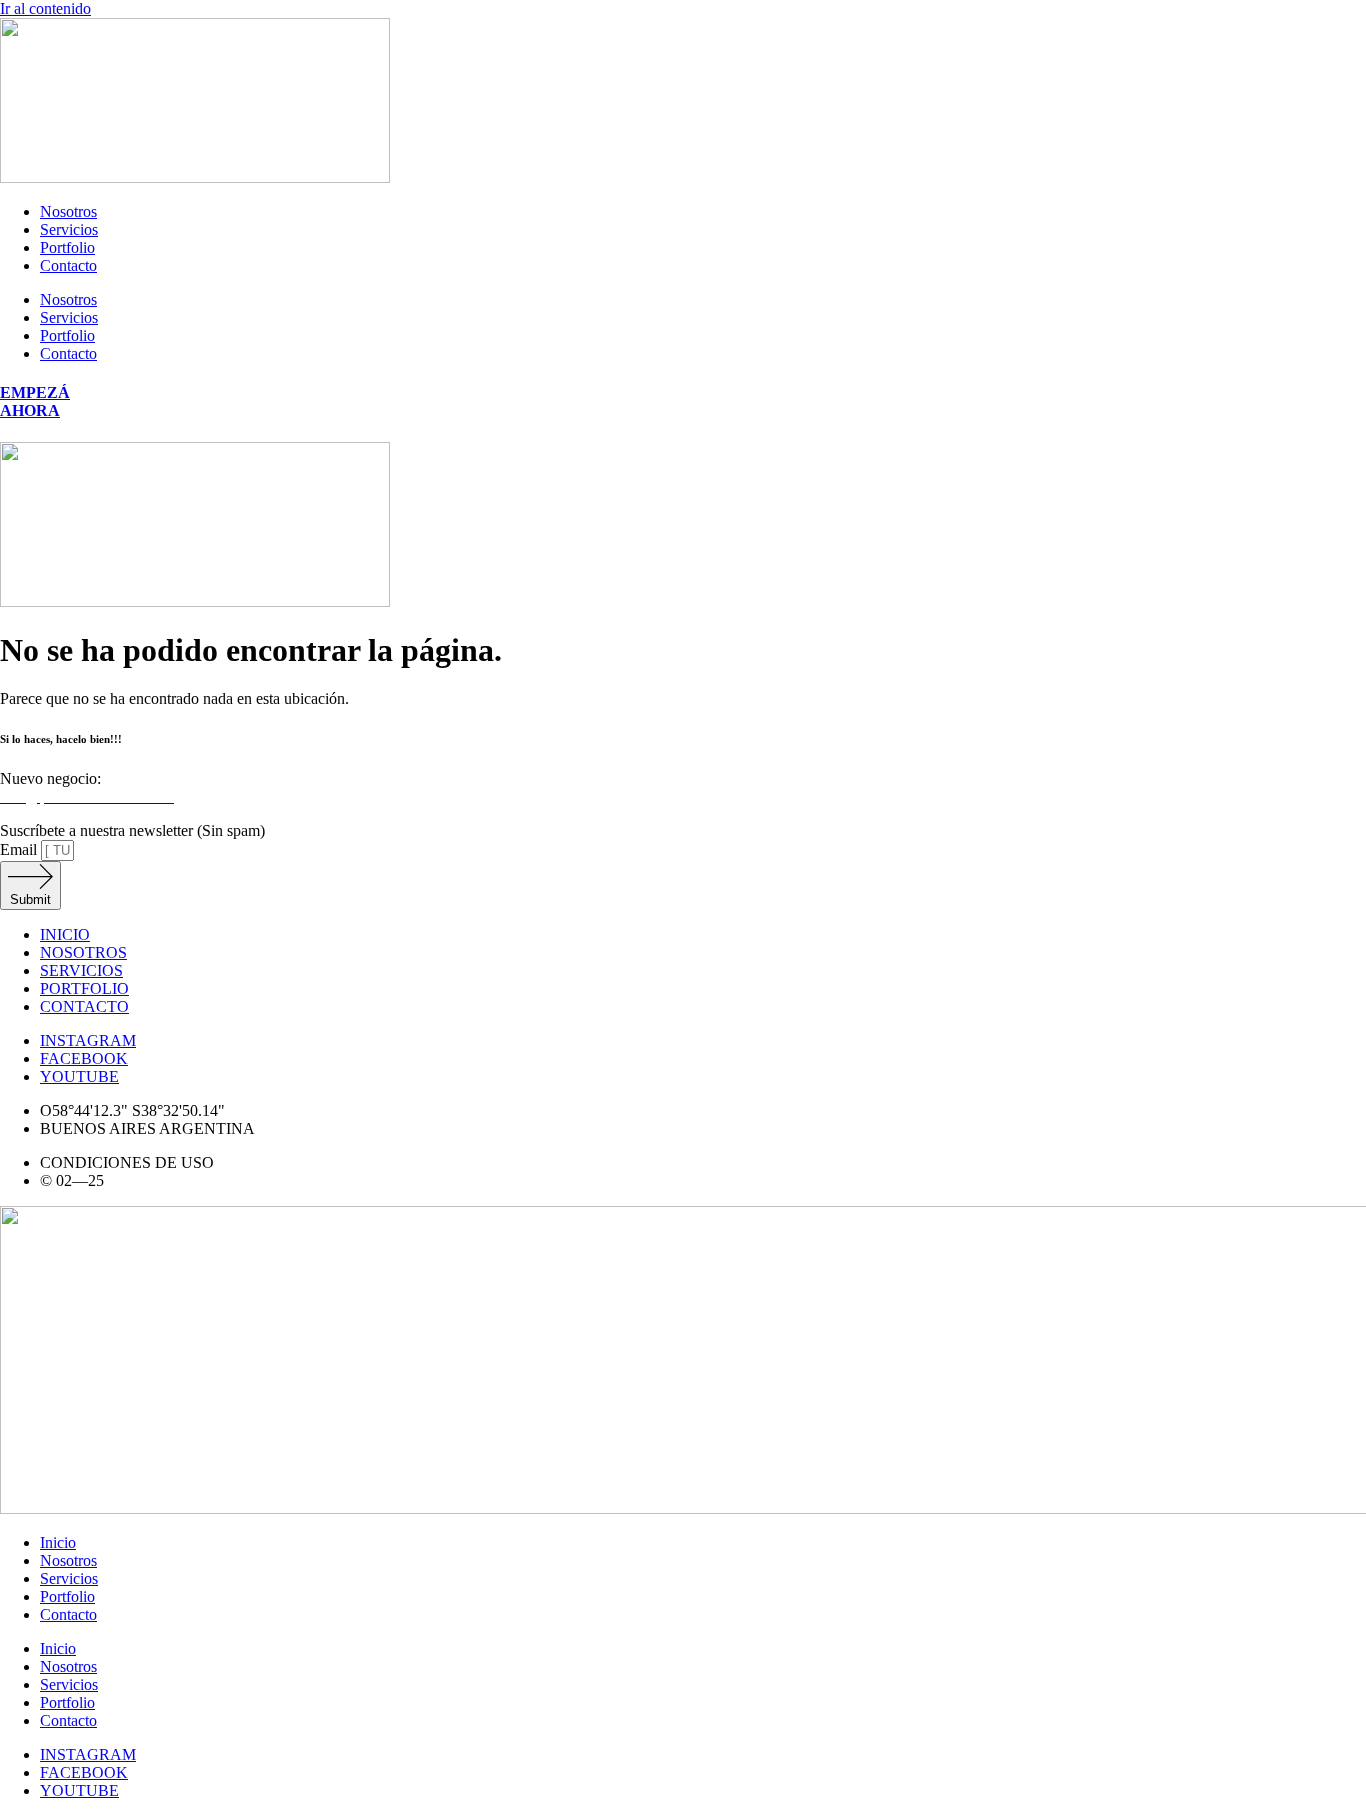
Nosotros (68, 211)
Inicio (58, 1542)
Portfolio (67, 247)
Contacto (68, 265)
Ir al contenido (45, 8)
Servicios (69, 229)
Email (20, 849)
